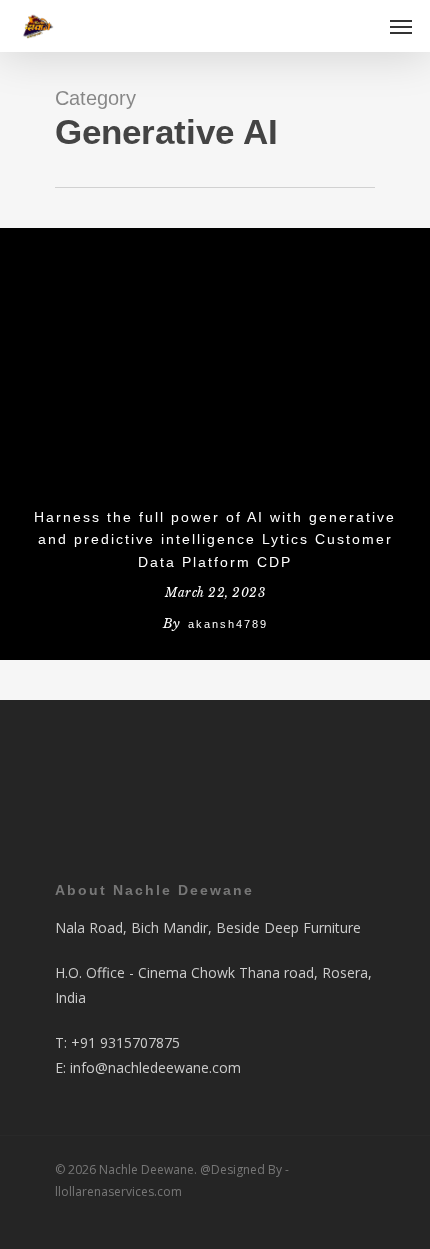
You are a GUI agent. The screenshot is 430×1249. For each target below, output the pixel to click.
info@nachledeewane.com (155, 1067)
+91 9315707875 (125, 1042)
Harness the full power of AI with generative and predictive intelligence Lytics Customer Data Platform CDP (215, 539)
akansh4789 (228, 624)
